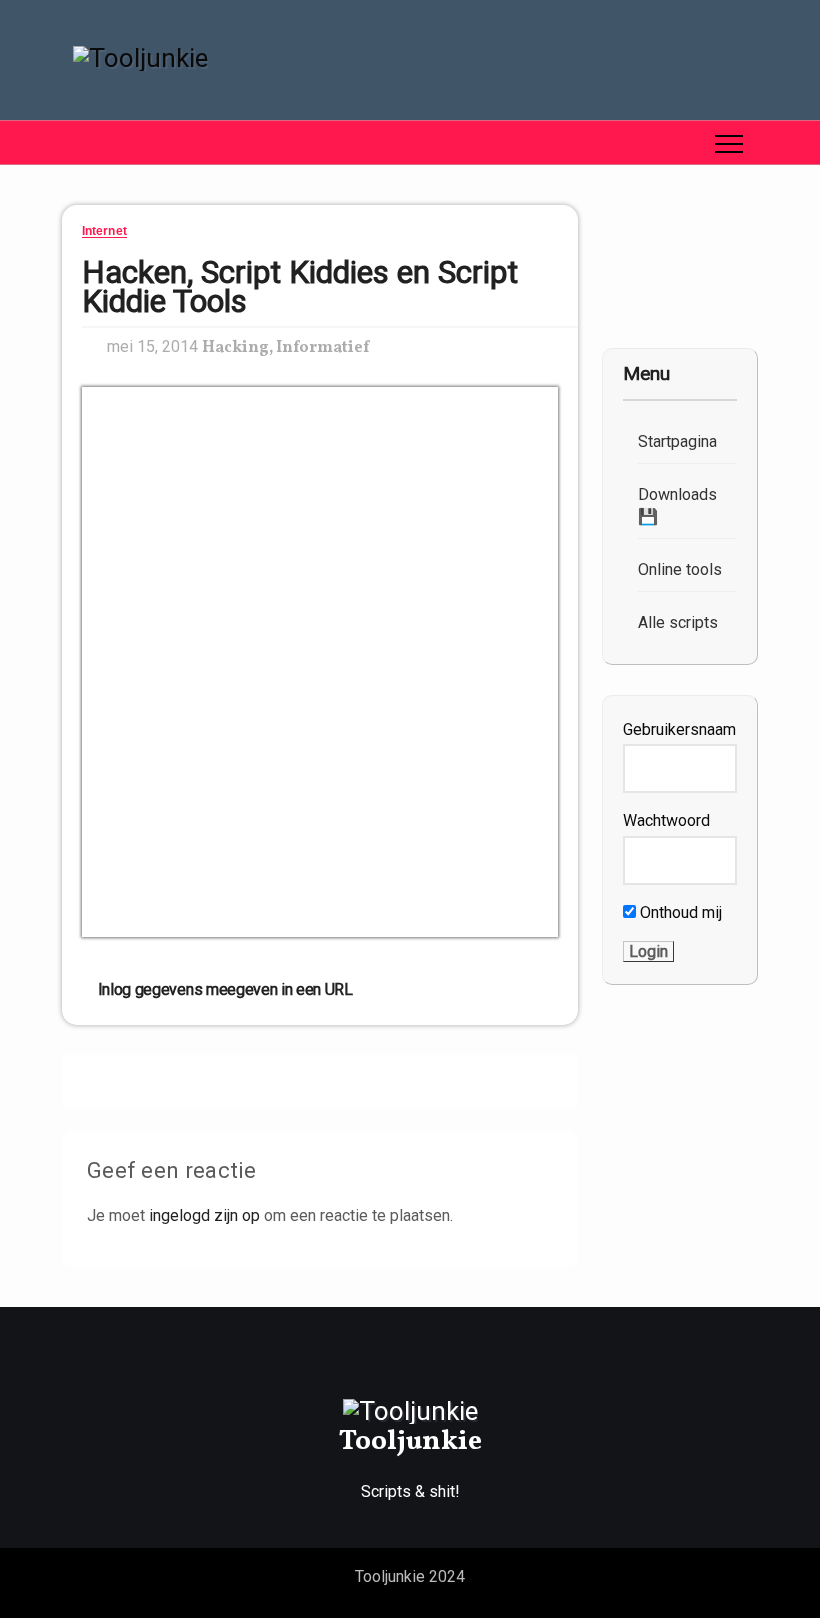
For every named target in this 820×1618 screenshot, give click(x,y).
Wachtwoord (666, 820)
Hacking (235, 348)
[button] (77, 143)
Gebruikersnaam (679, 729)
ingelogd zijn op (204, 1215)
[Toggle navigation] (729, 143)
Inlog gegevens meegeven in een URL (223, 989)
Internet (104, 231)
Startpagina (677, 441)
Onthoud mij (679, 912)
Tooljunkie (410, 1441)
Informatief (322, 348)
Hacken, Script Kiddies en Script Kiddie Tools (300, 286)
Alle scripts (678, 622)
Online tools (680, 569)
